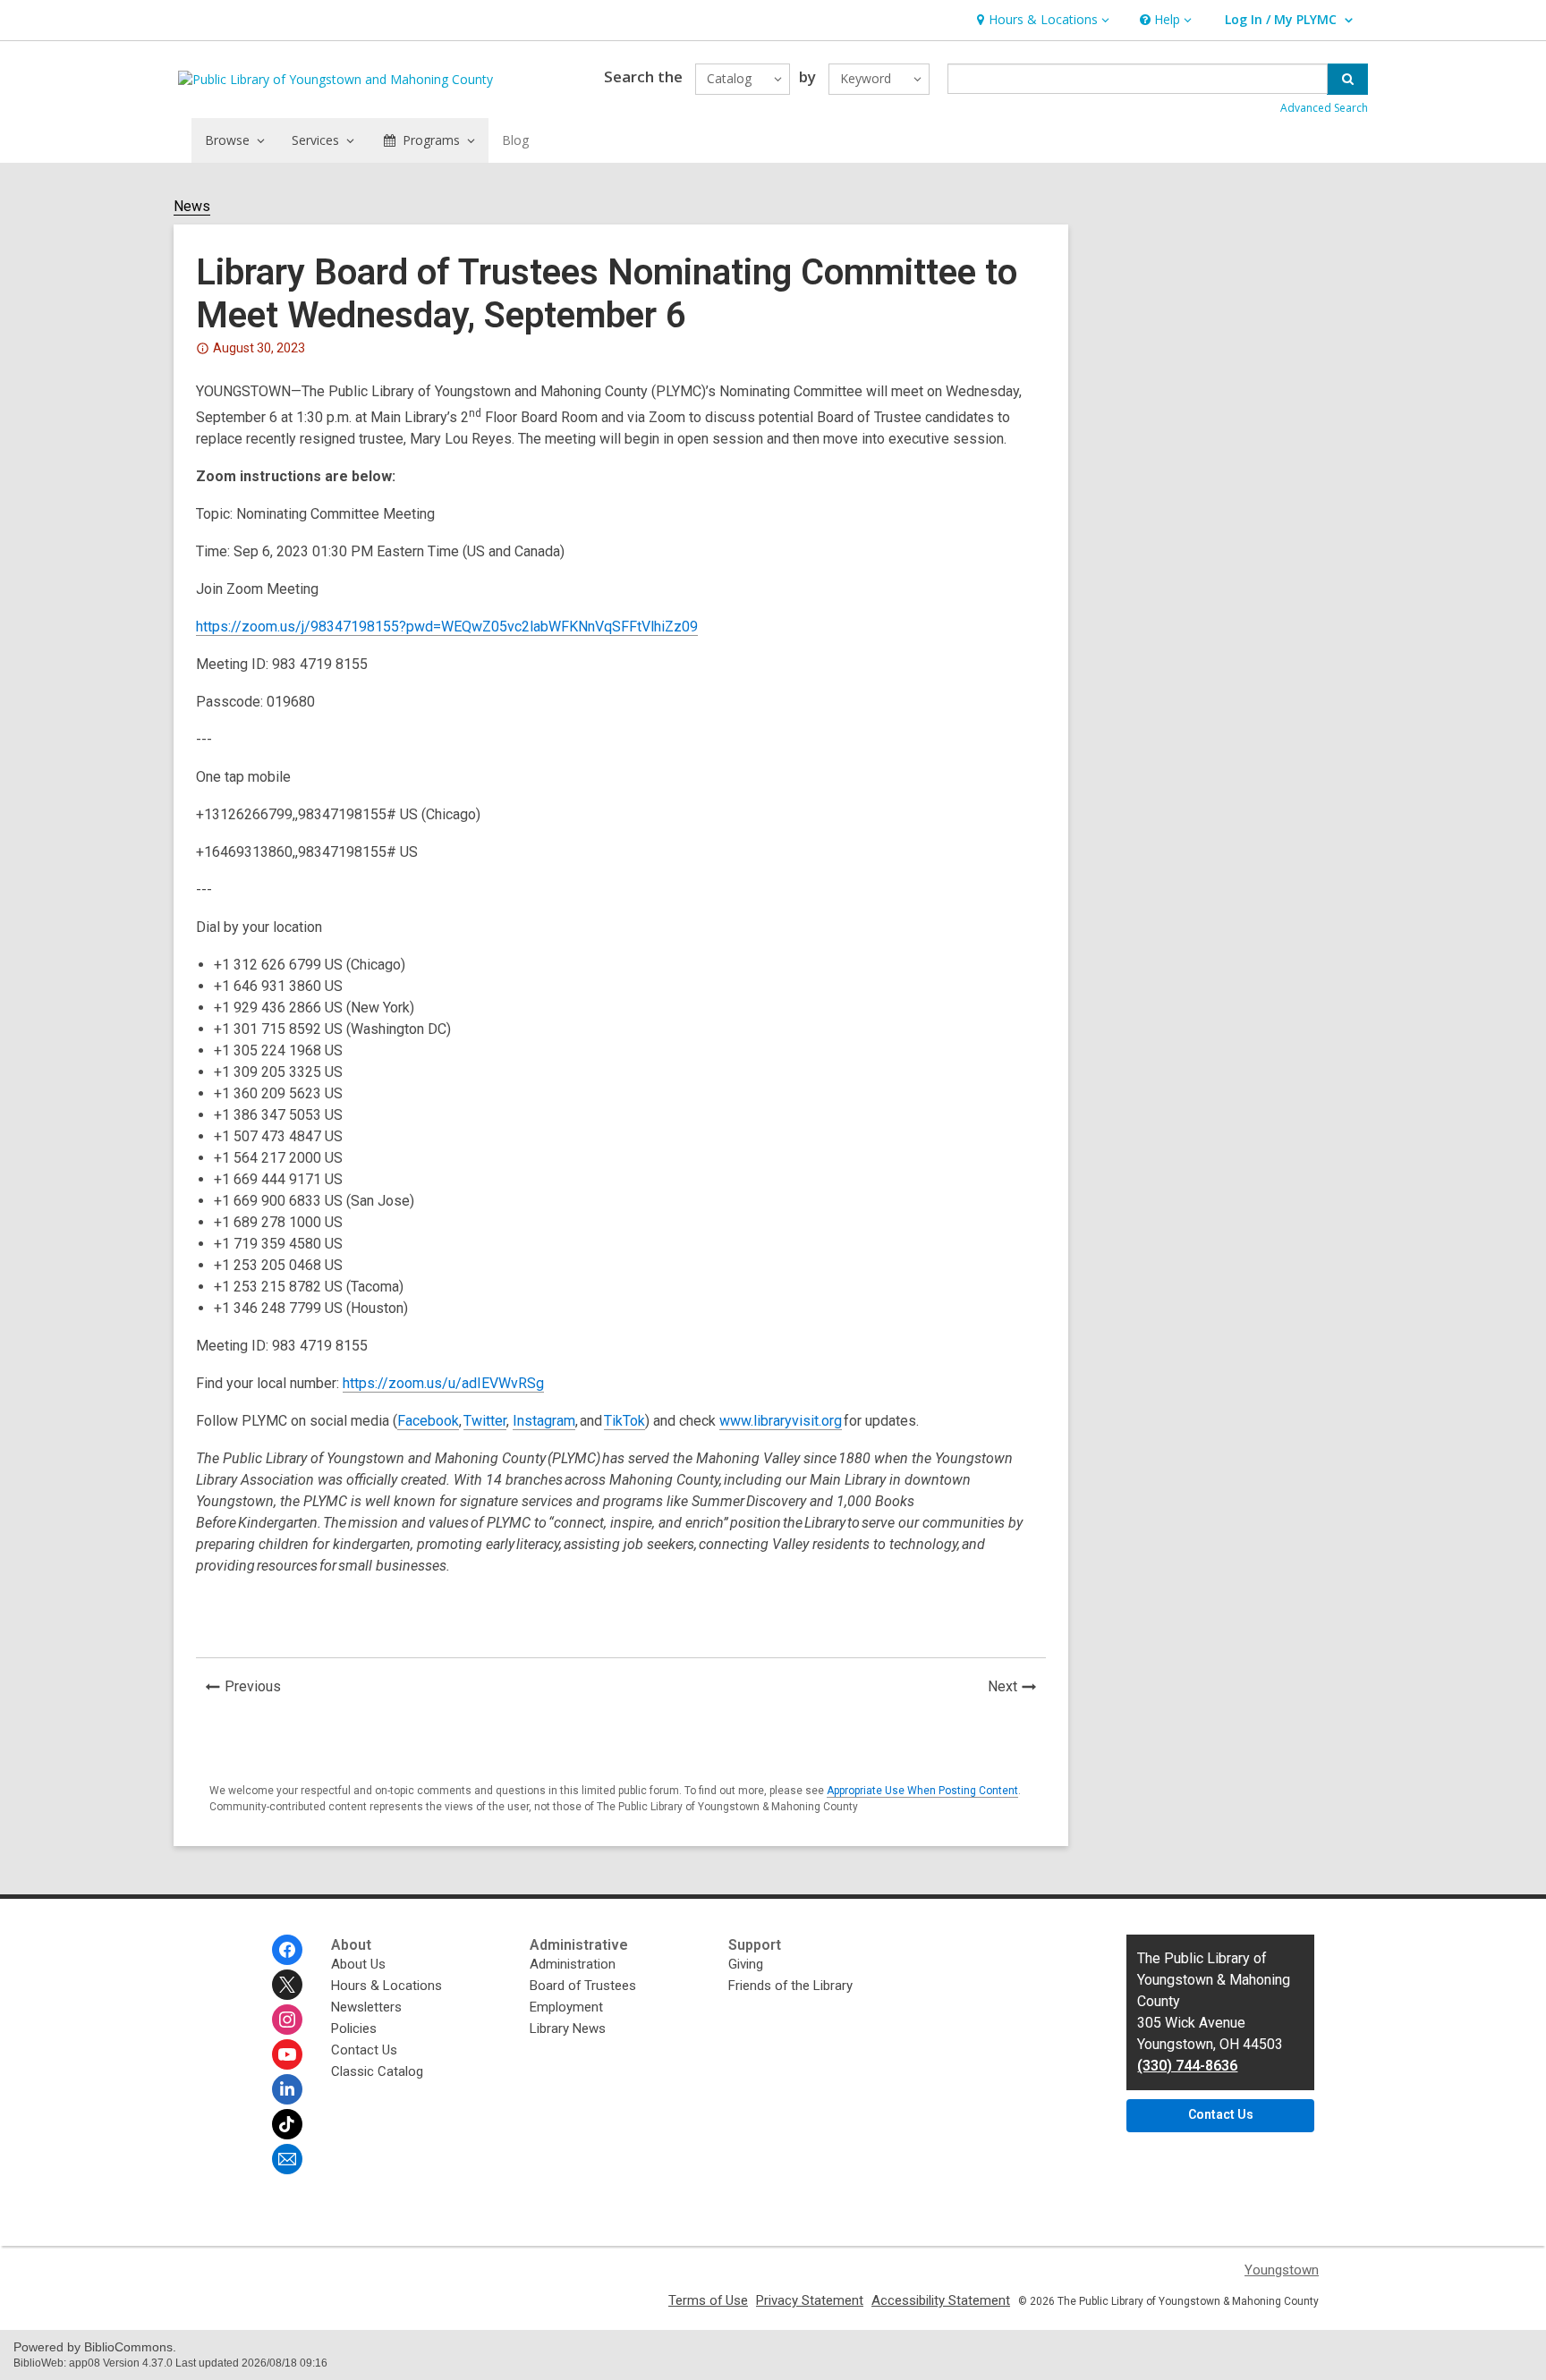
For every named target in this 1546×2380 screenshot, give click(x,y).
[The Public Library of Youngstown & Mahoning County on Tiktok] (287, 2124)
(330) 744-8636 (1187, 2066)
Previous (258, 1689)
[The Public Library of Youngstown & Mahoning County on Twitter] (287, 1985)
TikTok (624, 1421)
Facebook (428, 1421)
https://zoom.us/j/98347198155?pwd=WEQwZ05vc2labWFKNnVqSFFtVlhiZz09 (447, 627)
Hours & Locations (386, 1986)
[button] (1041, 20)
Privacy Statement (810, 2300)
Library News (568, 2029)
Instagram (544, 1421)
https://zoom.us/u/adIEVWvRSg (443, 1383)
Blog (515, 140)
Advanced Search (1324, 108)
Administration (573, 1964)
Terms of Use (708, 2300)
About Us (358, 1964)
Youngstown (1282, 2270)
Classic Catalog (377, 2071)
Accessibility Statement (941, 2300)
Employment (566, 2007)
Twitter (485, 1421)
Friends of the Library (790, 1986)
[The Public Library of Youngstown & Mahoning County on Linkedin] (287, 2089)
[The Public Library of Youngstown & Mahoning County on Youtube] (287, 2054)
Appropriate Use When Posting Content (922, 1791)
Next (1017, 1689)
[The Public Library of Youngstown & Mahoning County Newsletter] (287, 2159)
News (192, 207)
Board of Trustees (583, 1986)
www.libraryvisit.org (781, 1421)
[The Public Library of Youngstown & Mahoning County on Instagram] (287, 2020)
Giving (746, 1964)
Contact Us (364, 2050)
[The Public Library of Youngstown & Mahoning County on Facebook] (287, 1950)
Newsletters (366, 2007)
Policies (354, 2029)
